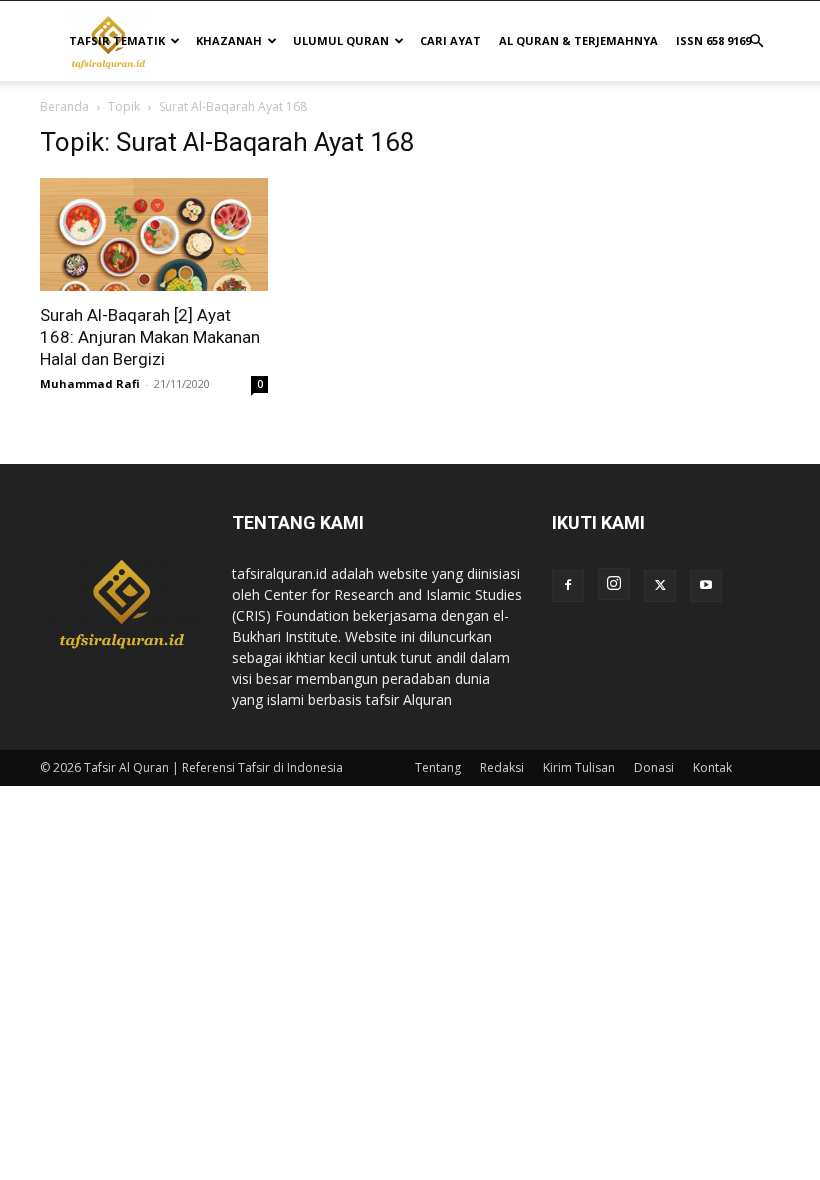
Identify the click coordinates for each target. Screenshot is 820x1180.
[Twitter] (660, 586)
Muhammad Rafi (90, 383)
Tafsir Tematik (117, 40)
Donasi (654, 767)
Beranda (64, 106)
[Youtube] (706, 586)
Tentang (438, 767)
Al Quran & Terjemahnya (578, 40)
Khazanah (229, 40)
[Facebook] (568, 586)
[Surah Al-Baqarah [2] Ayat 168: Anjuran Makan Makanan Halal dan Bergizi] (154, 234)
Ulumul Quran (341, 40)
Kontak (712, 767)
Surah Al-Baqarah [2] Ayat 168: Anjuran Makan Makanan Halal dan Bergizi (150, 337)
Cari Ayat (450, 40)
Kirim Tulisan (579, 767)
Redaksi (502, 767)
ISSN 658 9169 (713, 40)
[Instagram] (614, 584)
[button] (756, 41)
